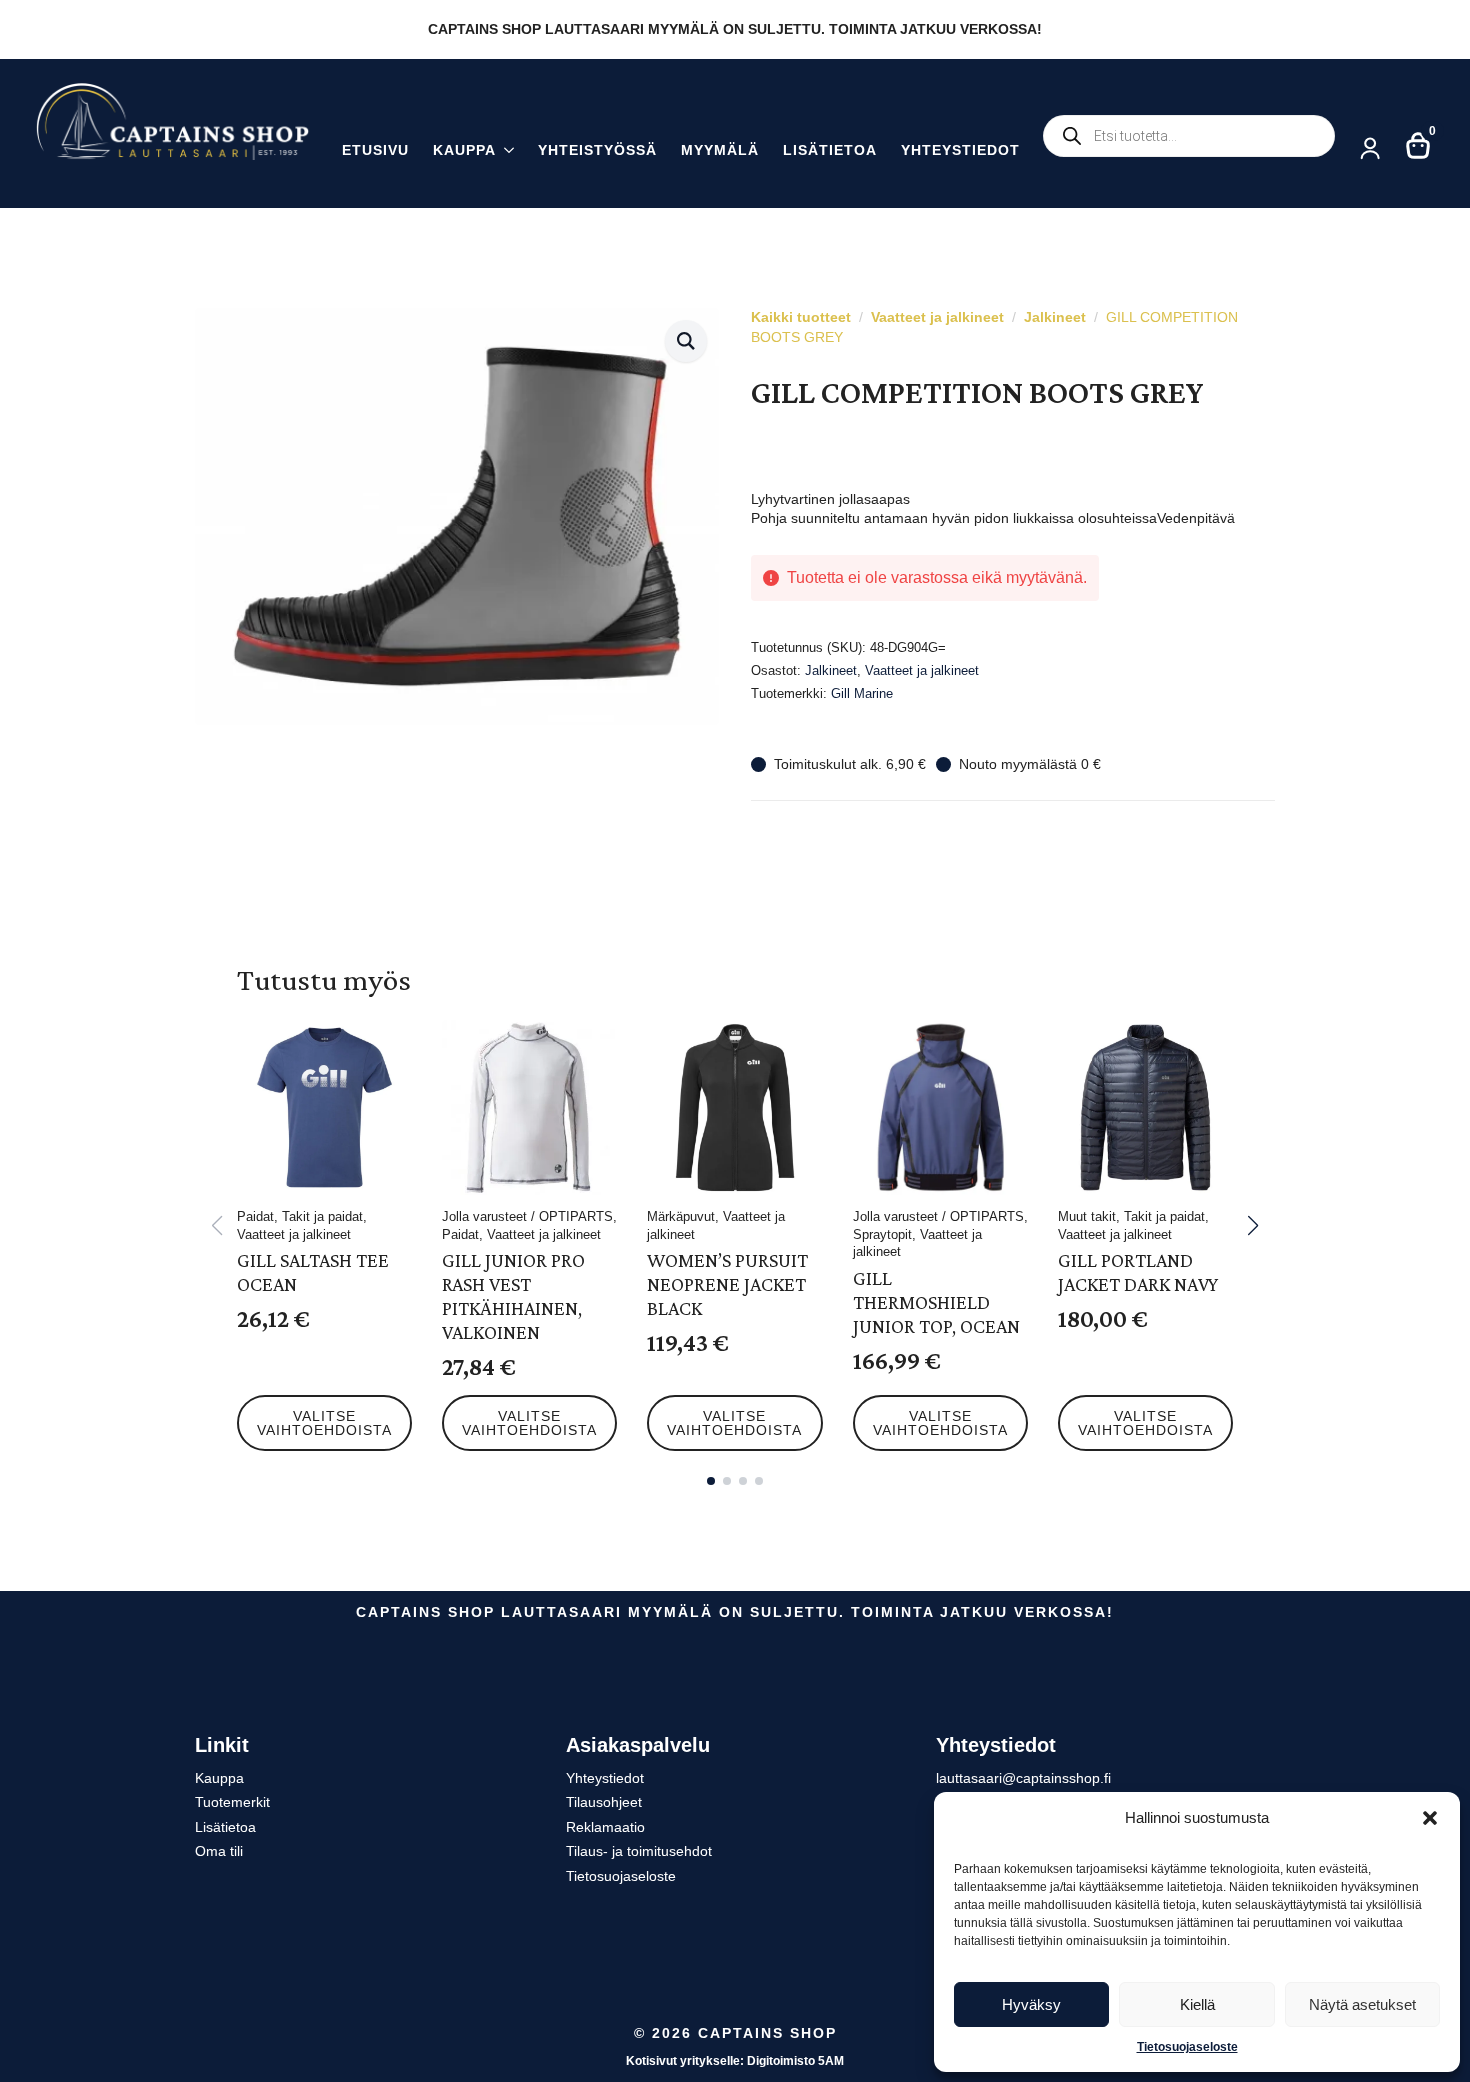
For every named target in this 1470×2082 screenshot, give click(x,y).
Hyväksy (1031, 2004)
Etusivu (375, 150)
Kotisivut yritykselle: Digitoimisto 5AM (735, 2061)
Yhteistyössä (597, 150)
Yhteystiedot (960, 150)
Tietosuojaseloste (1187, 2047)
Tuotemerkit (232, 1802)
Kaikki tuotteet (801, 317)
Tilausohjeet (604, 1802)
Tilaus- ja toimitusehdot (639, 1851)
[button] (1430, 1818)
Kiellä (1197, 2004)
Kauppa (464, 150)
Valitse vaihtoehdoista (324, 1423)
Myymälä (720, 150)
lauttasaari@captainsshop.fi (1023, 1778)
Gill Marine (862, 693)
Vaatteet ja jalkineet (937, 317)
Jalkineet (1055, 317)
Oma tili (219, 1851)
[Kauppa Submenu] (505, 152)
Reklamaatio (605, 1827)
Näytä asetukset (1362, 2004)
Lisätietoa (830, 150)
